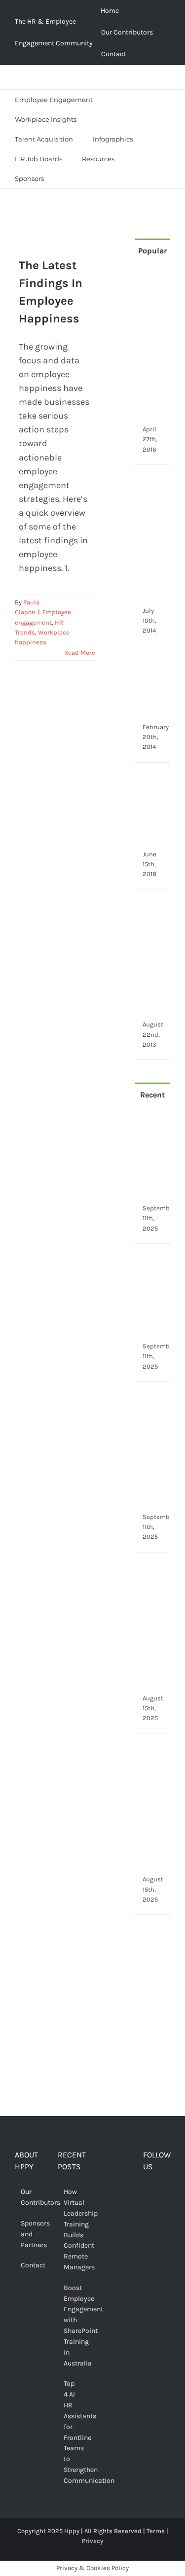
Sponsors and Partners (29, 2234)
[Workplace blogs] (152, 2040)
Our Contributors (29, 2197)
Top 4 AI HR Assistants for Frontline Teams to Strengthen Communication (72, 2432)
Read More (80, 653)
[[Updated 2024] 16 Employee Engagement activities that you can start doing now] (155, 482)
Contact (29, 2265)
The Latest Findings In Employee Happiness (47, 239)
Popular (152, 251)
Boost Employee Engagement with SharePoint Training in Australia (72, 2326)
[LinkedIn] (162, 2211)
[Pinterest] (147, 2211)
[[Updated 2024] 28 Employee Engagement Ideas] (155, 663)
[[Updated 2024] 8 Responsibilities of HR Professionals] (155, 779)
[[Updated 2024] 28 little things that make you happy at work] (155, 906)
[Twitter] (162, 2193)
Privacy (92, 2541)
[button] (66, 178)
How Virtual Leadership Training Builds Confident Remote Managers (72, 2229)
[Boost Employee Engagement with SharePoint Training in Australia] (155, 1261)
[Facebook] (147, 2193)
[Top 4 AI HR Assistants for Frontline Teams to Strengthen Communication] (155, 1399)
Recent (152, 1095)
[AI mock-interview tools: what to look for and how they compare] (155, 1750)
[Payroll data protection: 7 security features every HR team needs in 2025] (155, 1569)
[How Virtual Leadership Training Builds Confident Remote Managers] (155, 1123)
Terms (156, 2531)
